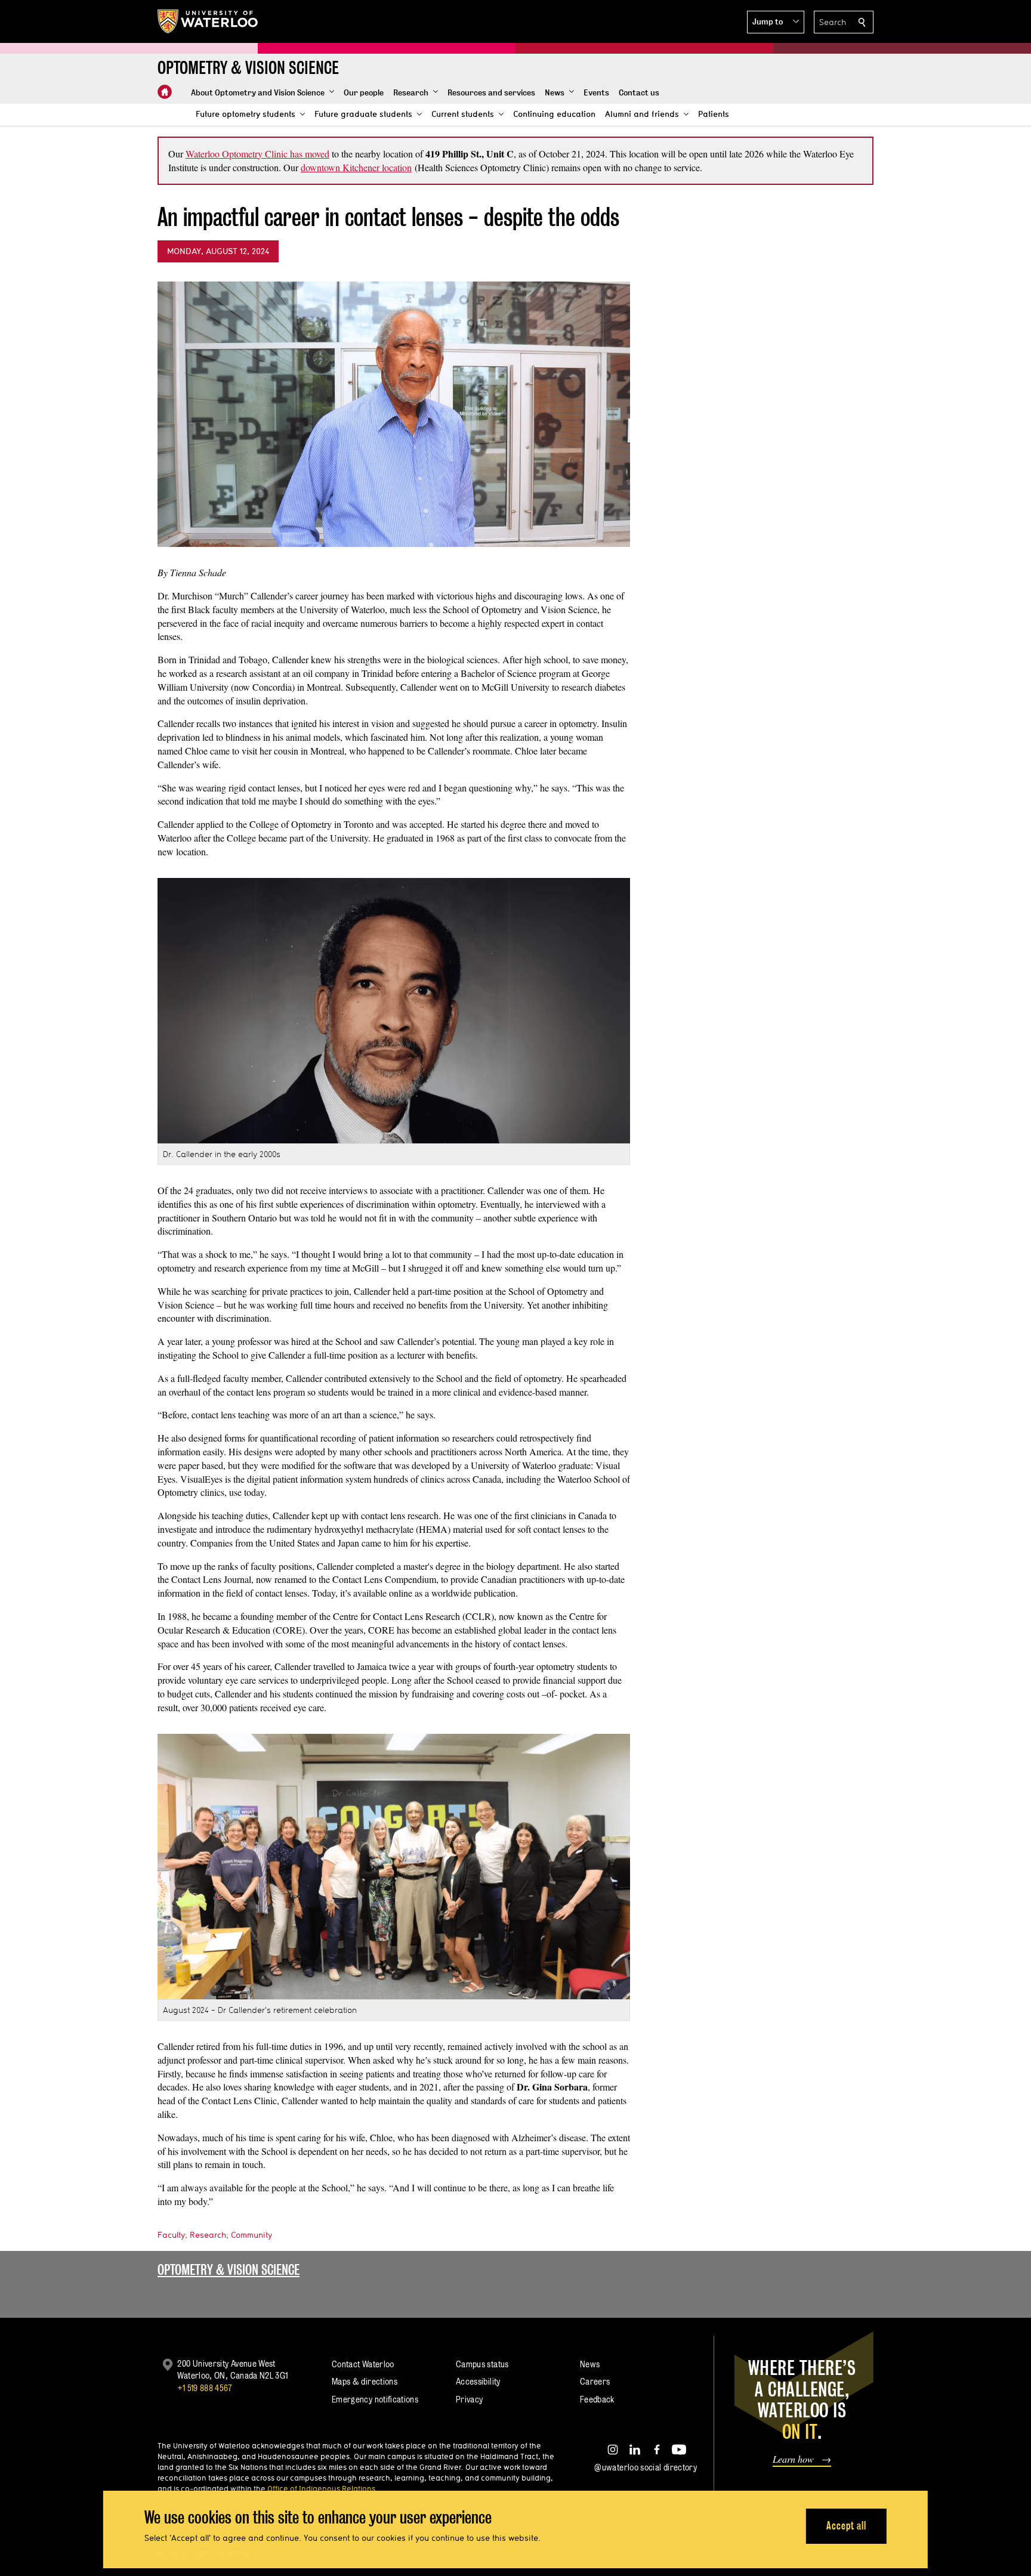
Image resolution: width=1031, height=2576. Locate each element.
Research (208, 2235)
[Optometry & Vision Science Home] (165, 92)
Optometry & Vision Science (229, 2270)
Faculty (171, 2235)
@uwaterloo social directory (646, 2467)
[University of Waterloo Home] (208, 21)
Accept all (846, 2526)
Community (251, 2235)
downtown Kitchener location (356, 167)
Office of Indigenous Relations (321, 2488)
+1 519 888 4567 (205, 2388)
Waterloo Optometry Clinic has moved (257, 154)
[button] (776, 22)
